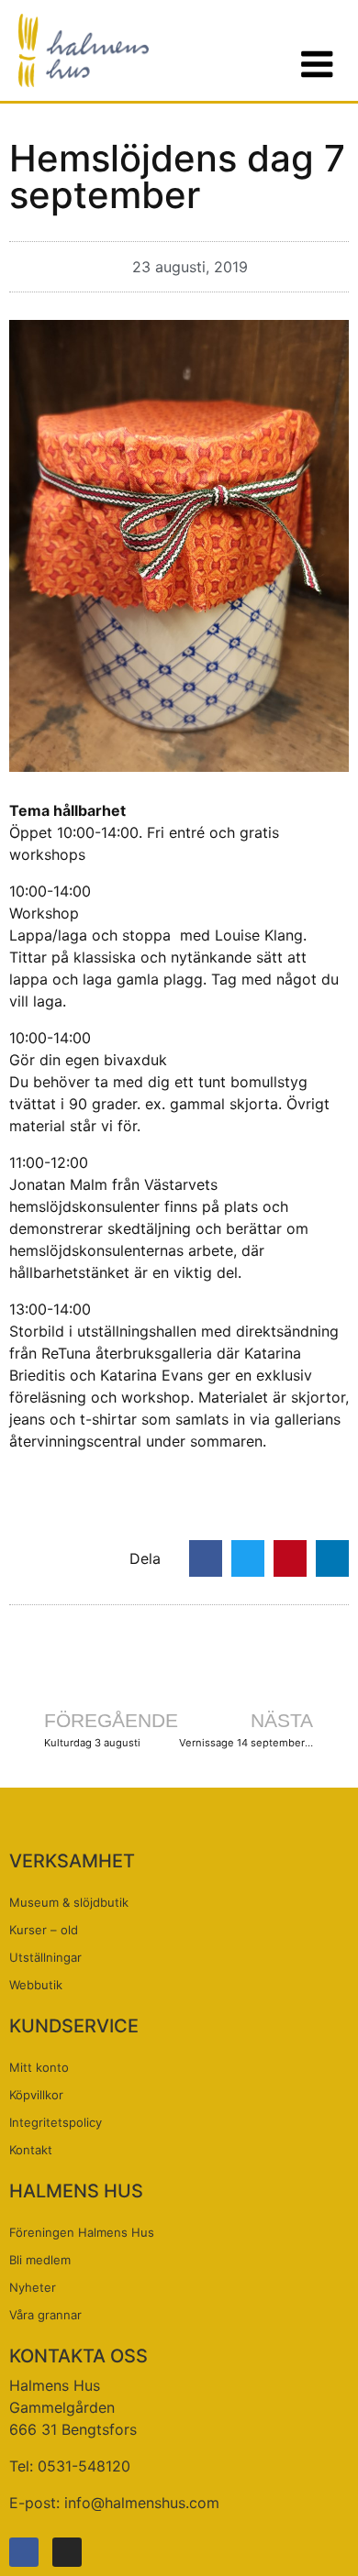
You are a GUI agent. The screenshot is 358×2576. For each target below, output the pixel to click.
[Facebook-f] (24, 2552)
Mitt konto (39, 2067)
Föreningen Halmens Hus (82, 2232)
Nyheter (33, 2287)
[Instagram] (67, 2552)
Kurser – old (44, 1930)
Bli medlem (40, 2260)
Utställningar (45, 1957)
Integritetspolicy (56, 2122)
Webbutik (36, 1985)
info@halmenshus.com (142, 2503)
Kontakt (31, 2150)
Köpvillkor (36, 2095)
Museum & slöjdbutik (69, 1902)
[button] (206, 1558)
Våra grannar (45, 2315)
